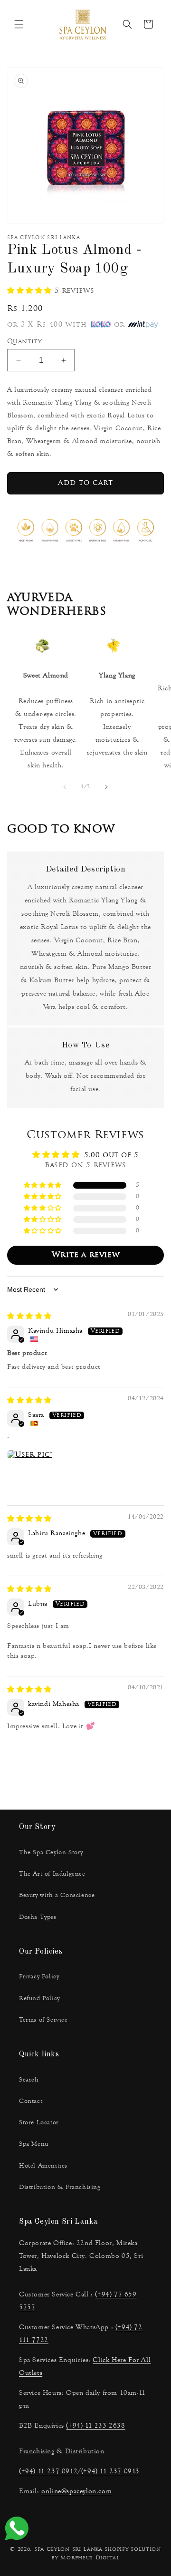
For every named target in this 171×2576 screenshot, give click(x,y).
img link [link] (42, 647)
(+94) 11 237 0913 (110, 2471)
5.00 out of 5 (111, 1156)
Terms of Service (43, 2020)
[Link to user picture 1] (30, 1472)
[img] (29, 1317)
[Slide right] (106, 787)
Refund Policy (39, 1998)
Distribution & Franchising (60, 2187)
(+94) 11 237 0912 (48, 2471)
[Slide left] (65, 787)
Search (29, 2080)
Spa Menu (34, 2144)
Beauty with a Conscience (57, 1895)
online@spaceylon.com (76, 2491)
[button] (19, 24)
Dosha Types (38, 1917)
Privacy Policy (39, 1976)
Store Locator (39, 2122)
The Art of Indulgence (52, 1874)
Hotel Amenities (43, 2166)
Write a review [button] (85, 1255)
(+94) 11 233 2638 (95, 2426)
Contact (31, 2101)
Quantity (24, 342)
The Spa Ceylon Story (51, 1852)
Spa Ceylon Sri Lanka (68, 2550)
